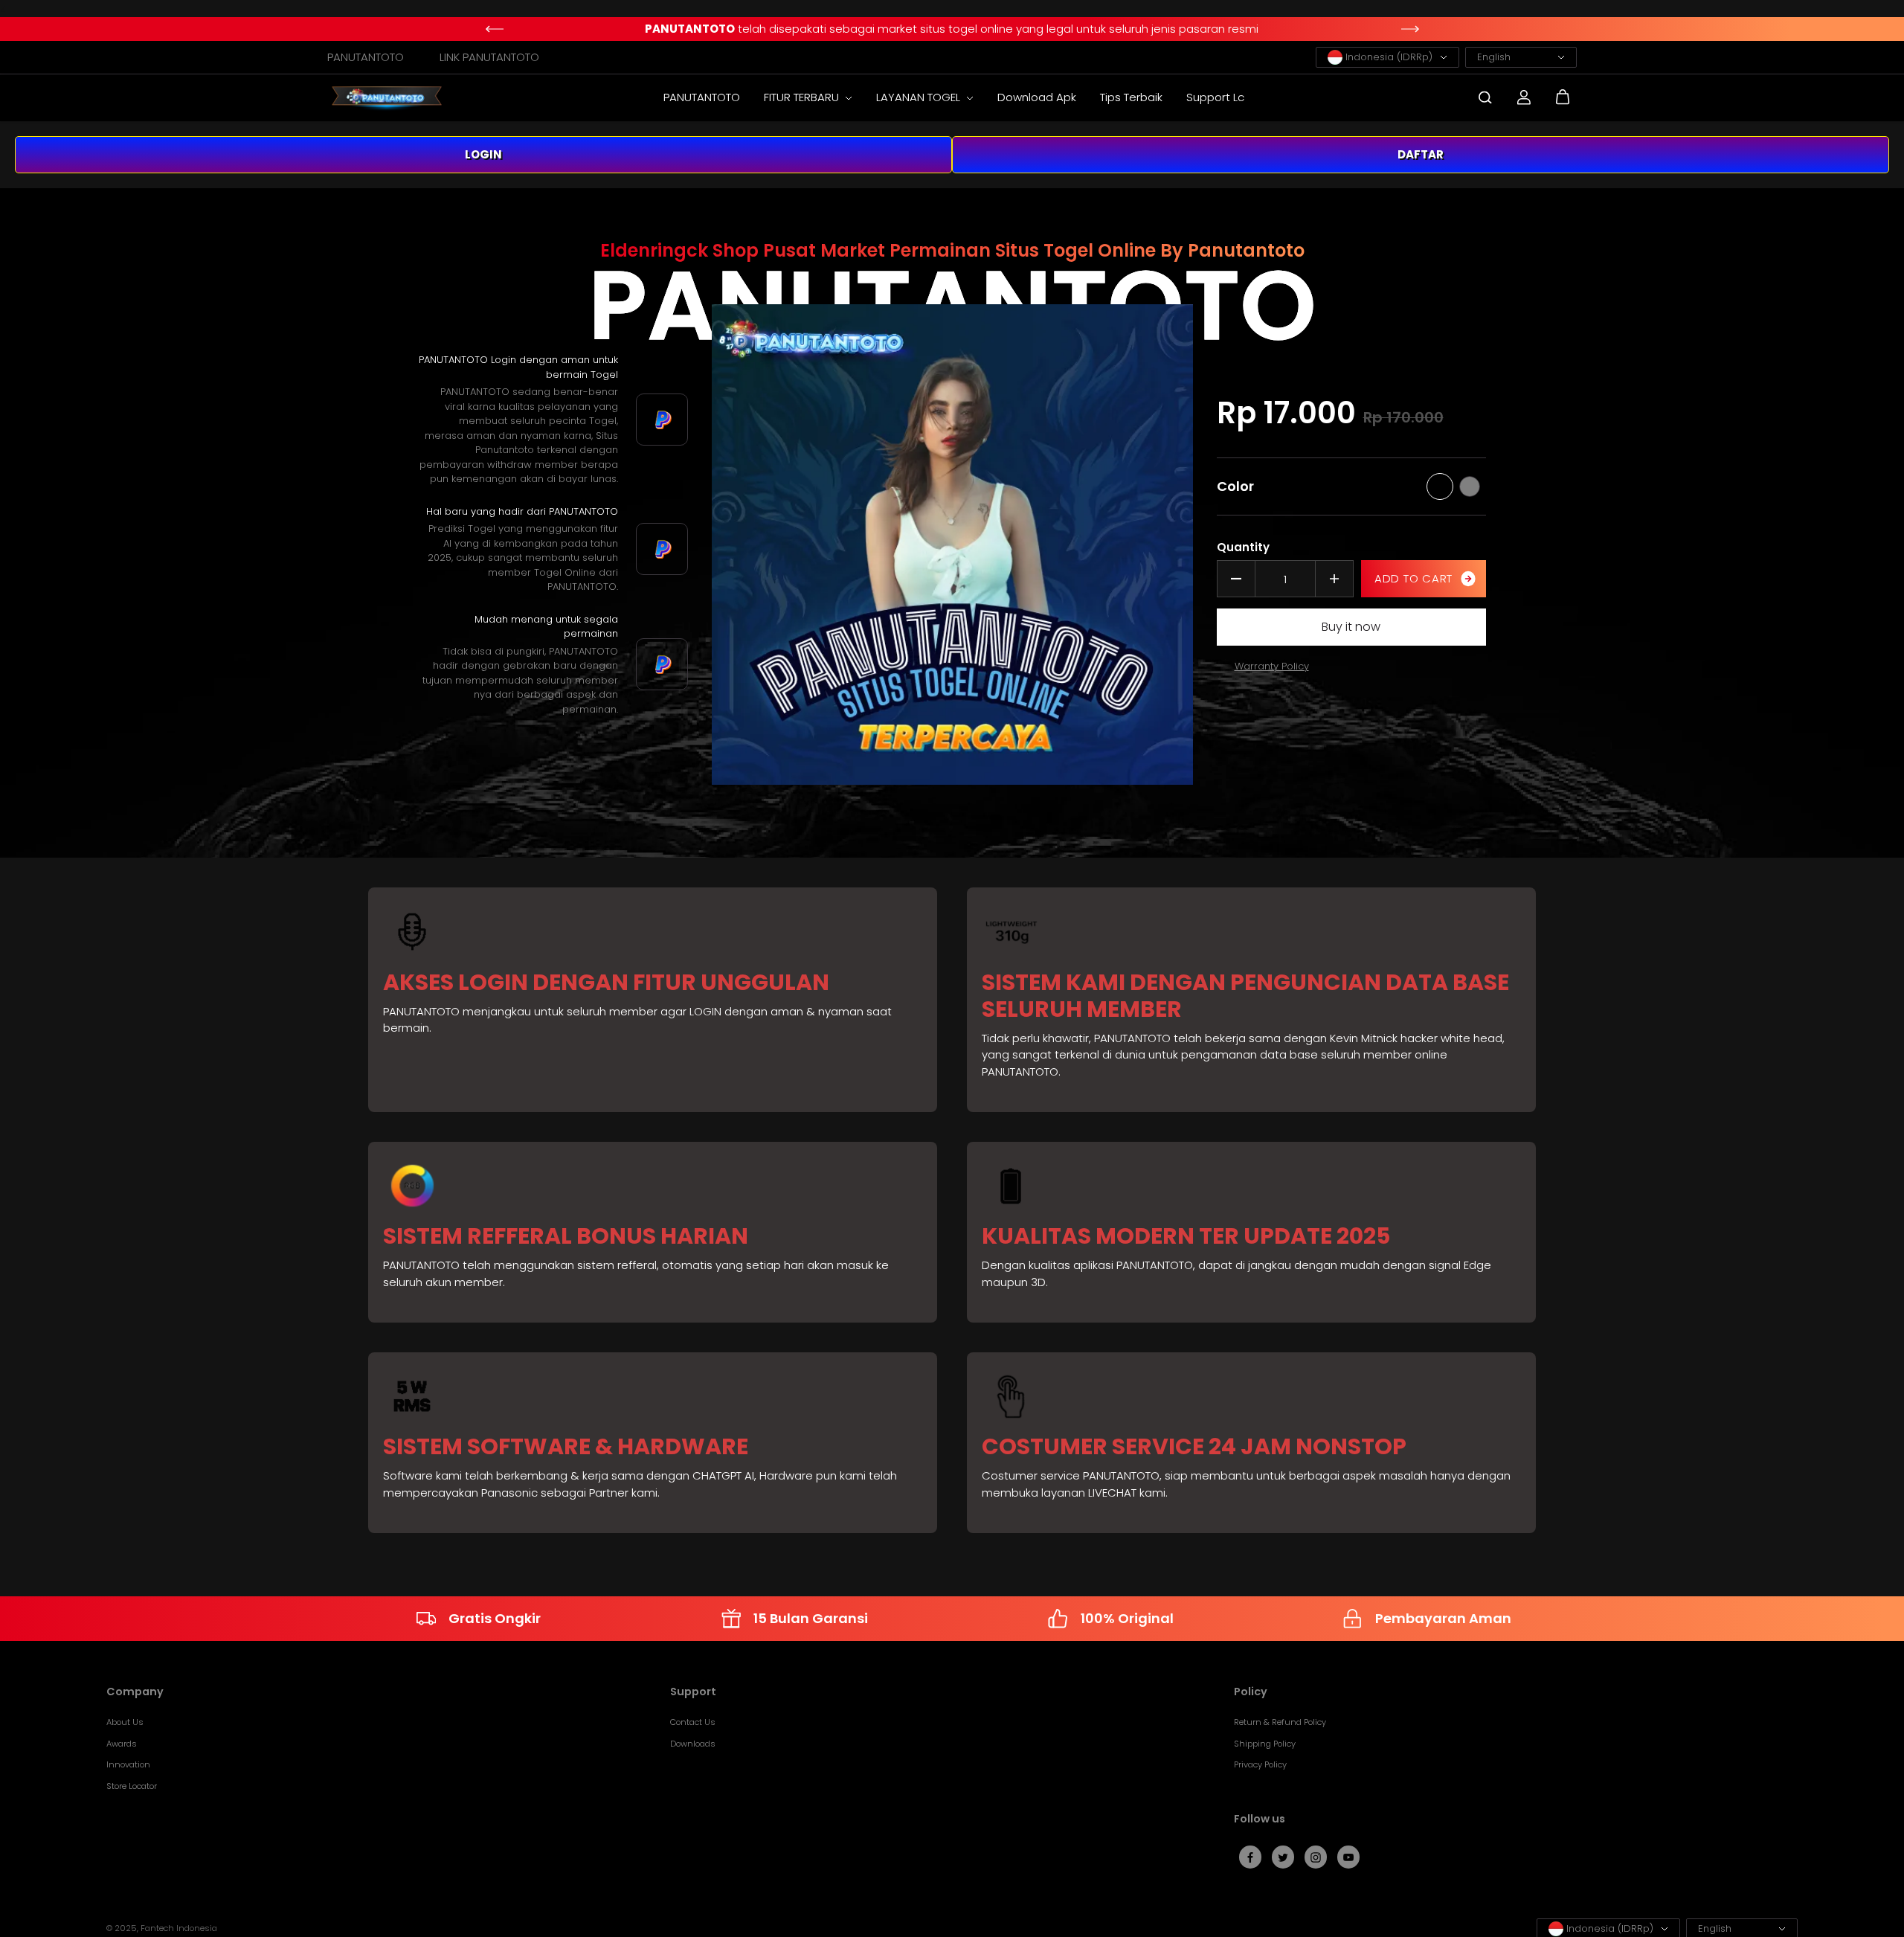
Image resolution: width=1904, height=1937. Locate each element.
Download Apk (1037, 97)
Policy (1251, 1692)
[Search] (1485, 97)
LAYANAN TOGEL (920, 97)
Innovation (128, 1764)
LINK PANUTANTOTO (489, 57)
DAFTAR (1421, 154)
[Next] (1410, 29)
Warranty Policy (1272, 666)
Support (693, 1692)
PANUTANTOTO (366, 57)
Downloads (693, 1744)
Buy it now (1351, 627)
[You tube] (1348, 1857)
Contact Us (693, 1722)
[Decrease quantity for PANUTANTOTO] (1236, 579)
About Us (125, 1722)
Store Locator (132, 1786)
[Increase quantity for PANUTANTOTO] (1334, 579)
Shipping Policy (1265, 1744)
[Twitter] (1283, 1857)
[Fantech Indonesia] (387, 97)
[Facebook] (1250, 1857)
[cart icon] (1563, 97)
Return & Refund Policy (1280, 1722)
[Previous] (494, 29)
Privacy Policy (1260, 1764)
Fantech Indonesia (179, 1928)
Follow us (1260, 1819)
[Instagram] (1316, 1857)
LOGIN (483, 154)
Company (135, 1692)
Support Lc (1215, 97)
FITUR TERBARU (803, 97)
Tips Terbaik (1131, 97)
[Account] (1524, 97)
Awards (122, 1744)
